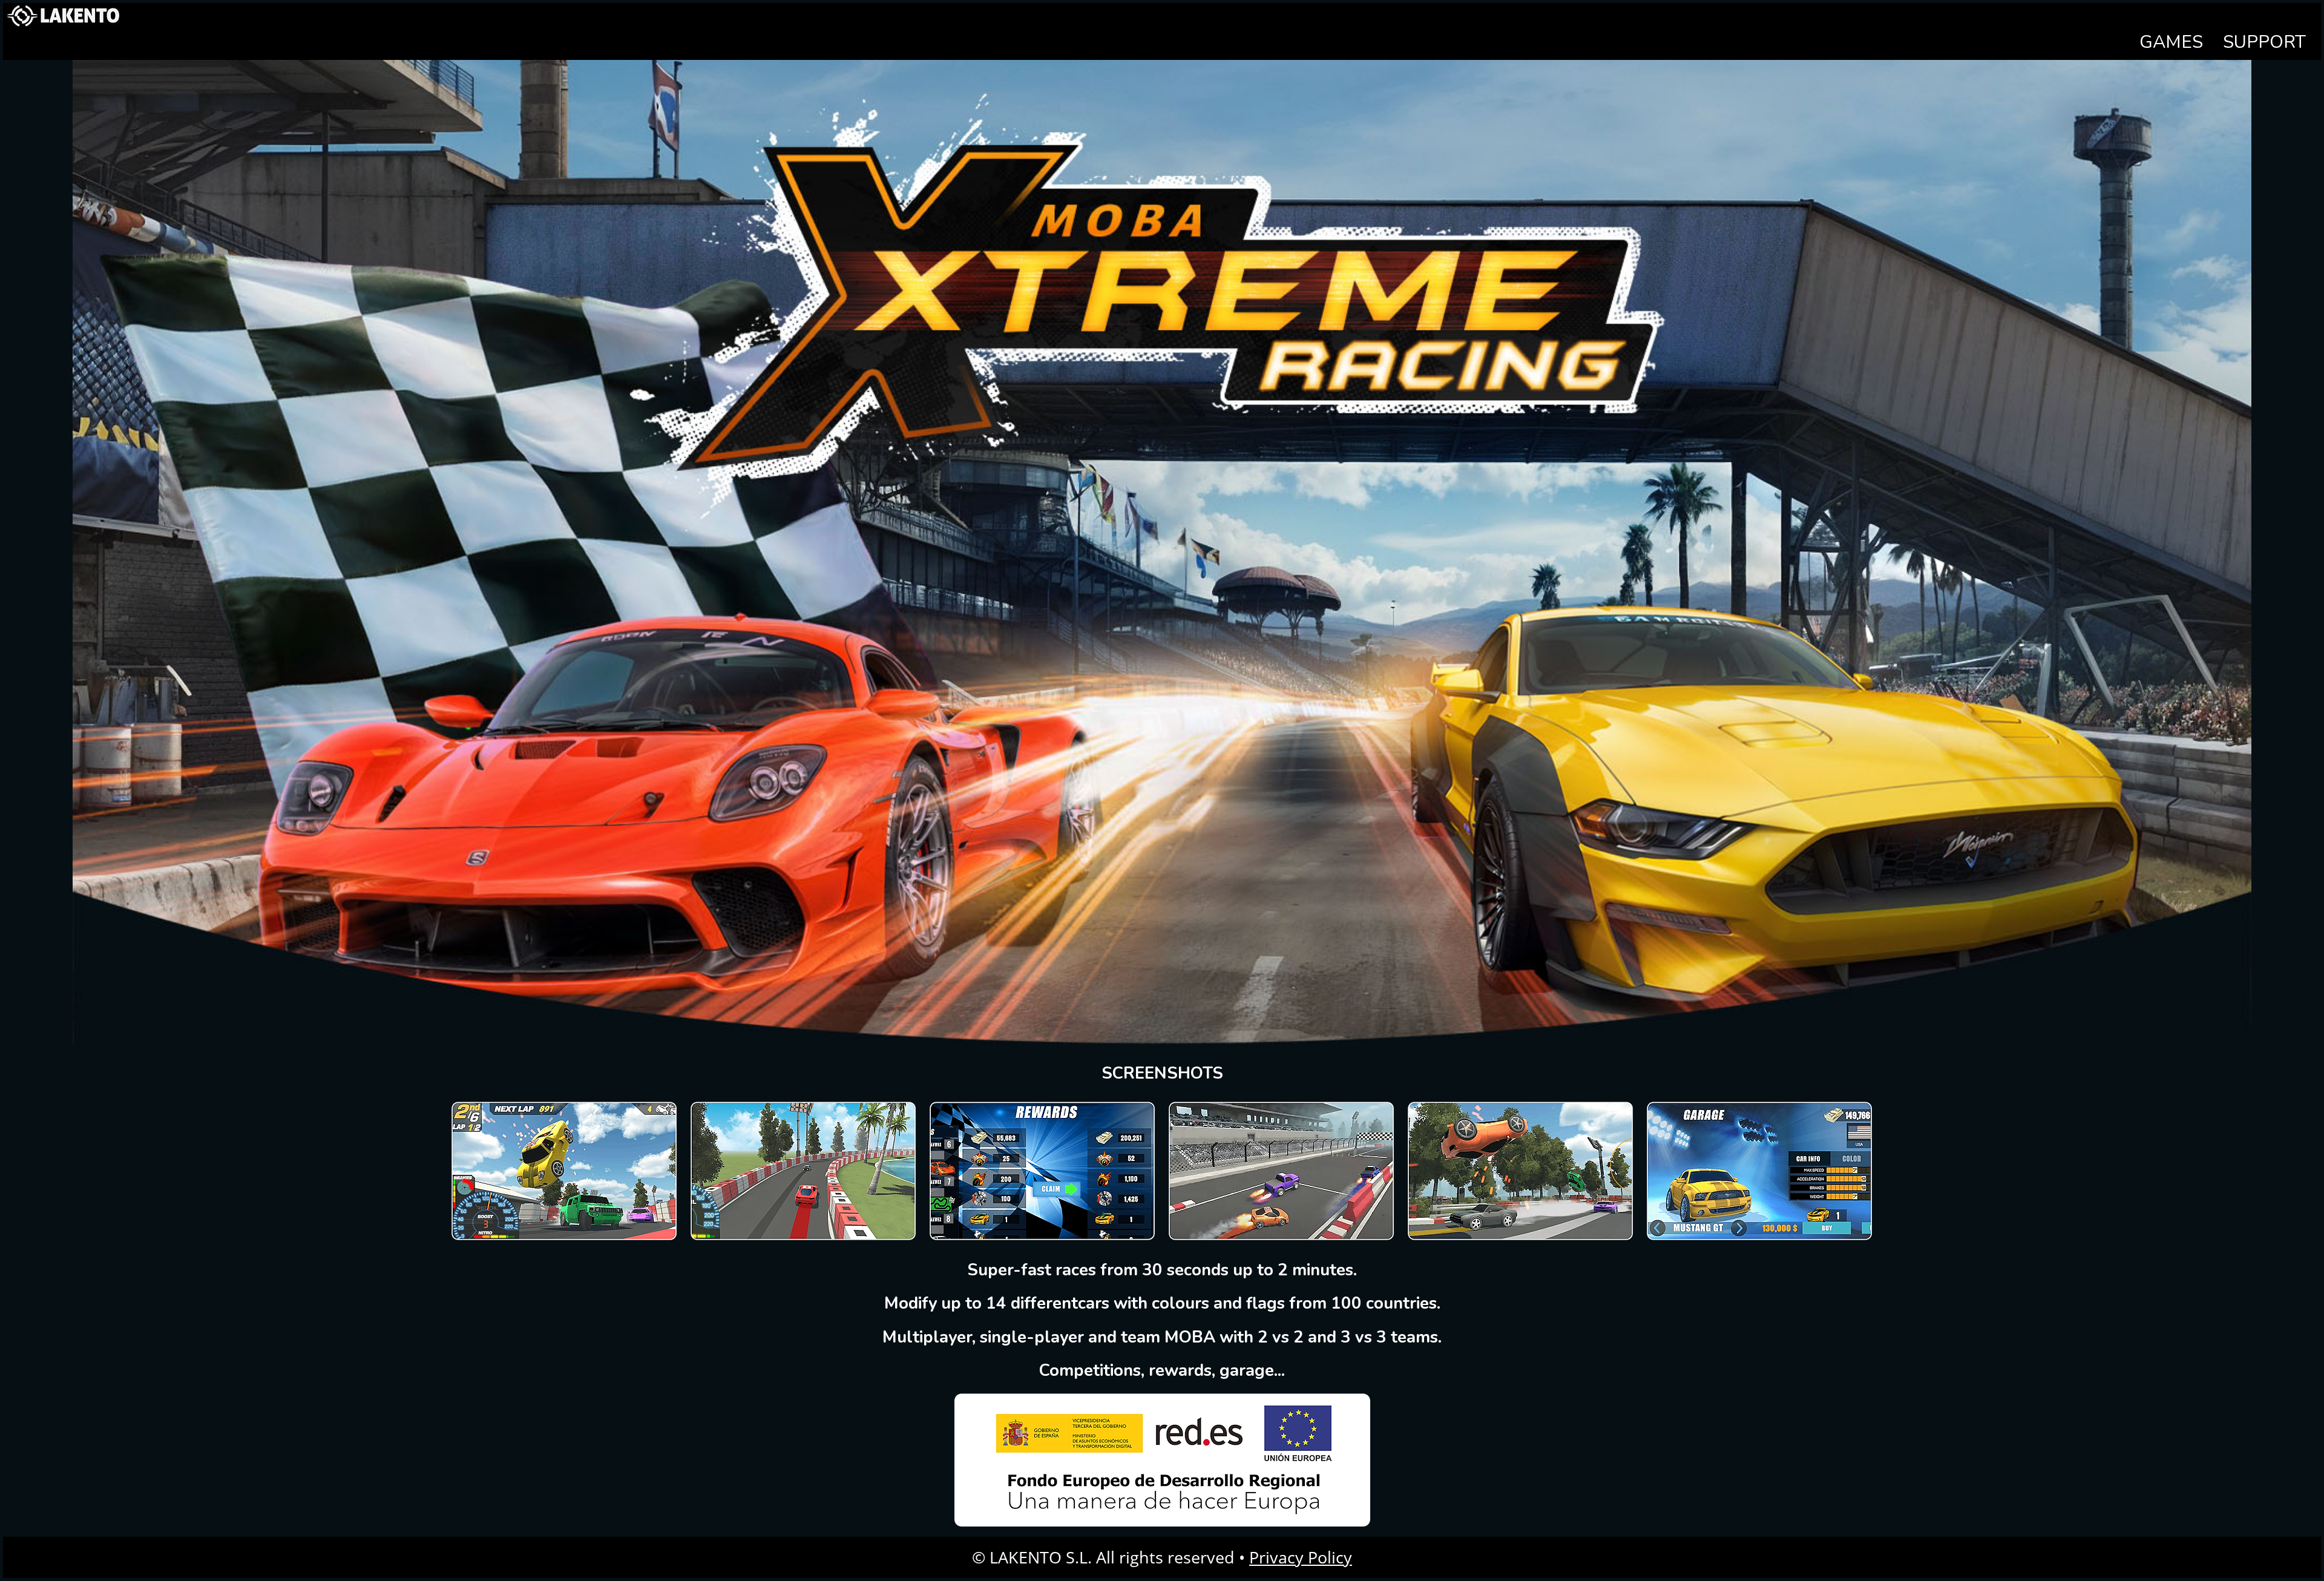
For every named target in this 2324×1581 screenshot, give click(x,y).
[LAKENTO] (64, 26)
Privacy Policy (1301, 1557)
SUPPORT (2264, 42)
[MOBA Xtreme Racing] (564, 1238)
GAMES (2171, 42)
